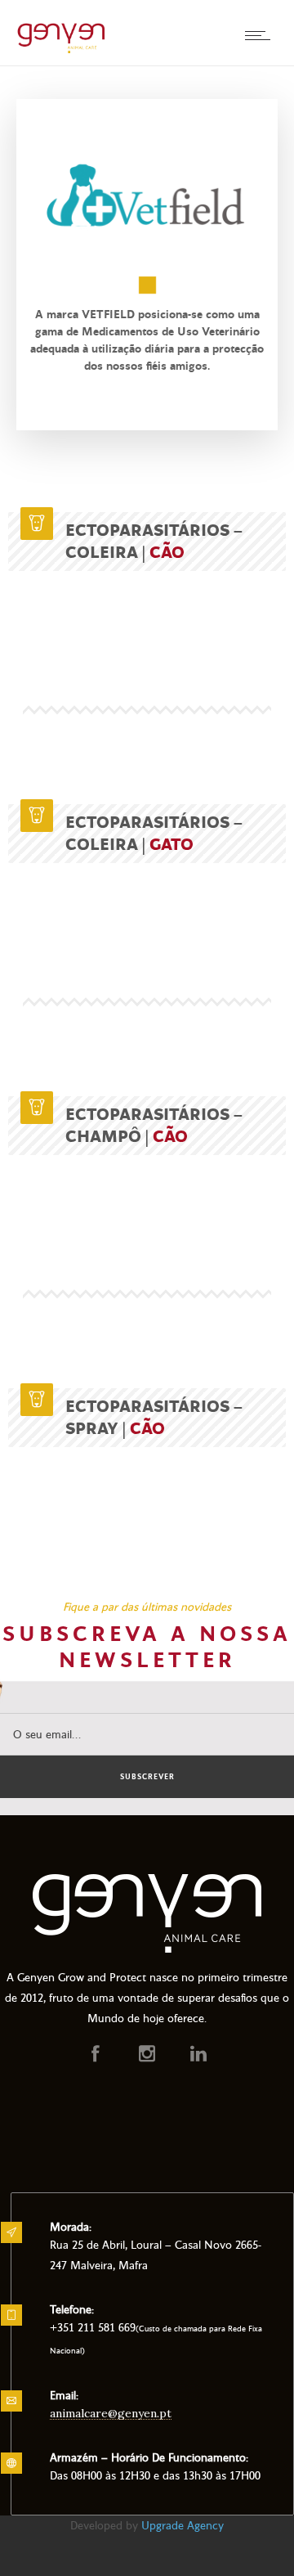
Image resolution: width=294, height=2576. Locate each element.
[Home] (61, 51)
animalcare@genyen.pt (111, 2413)
